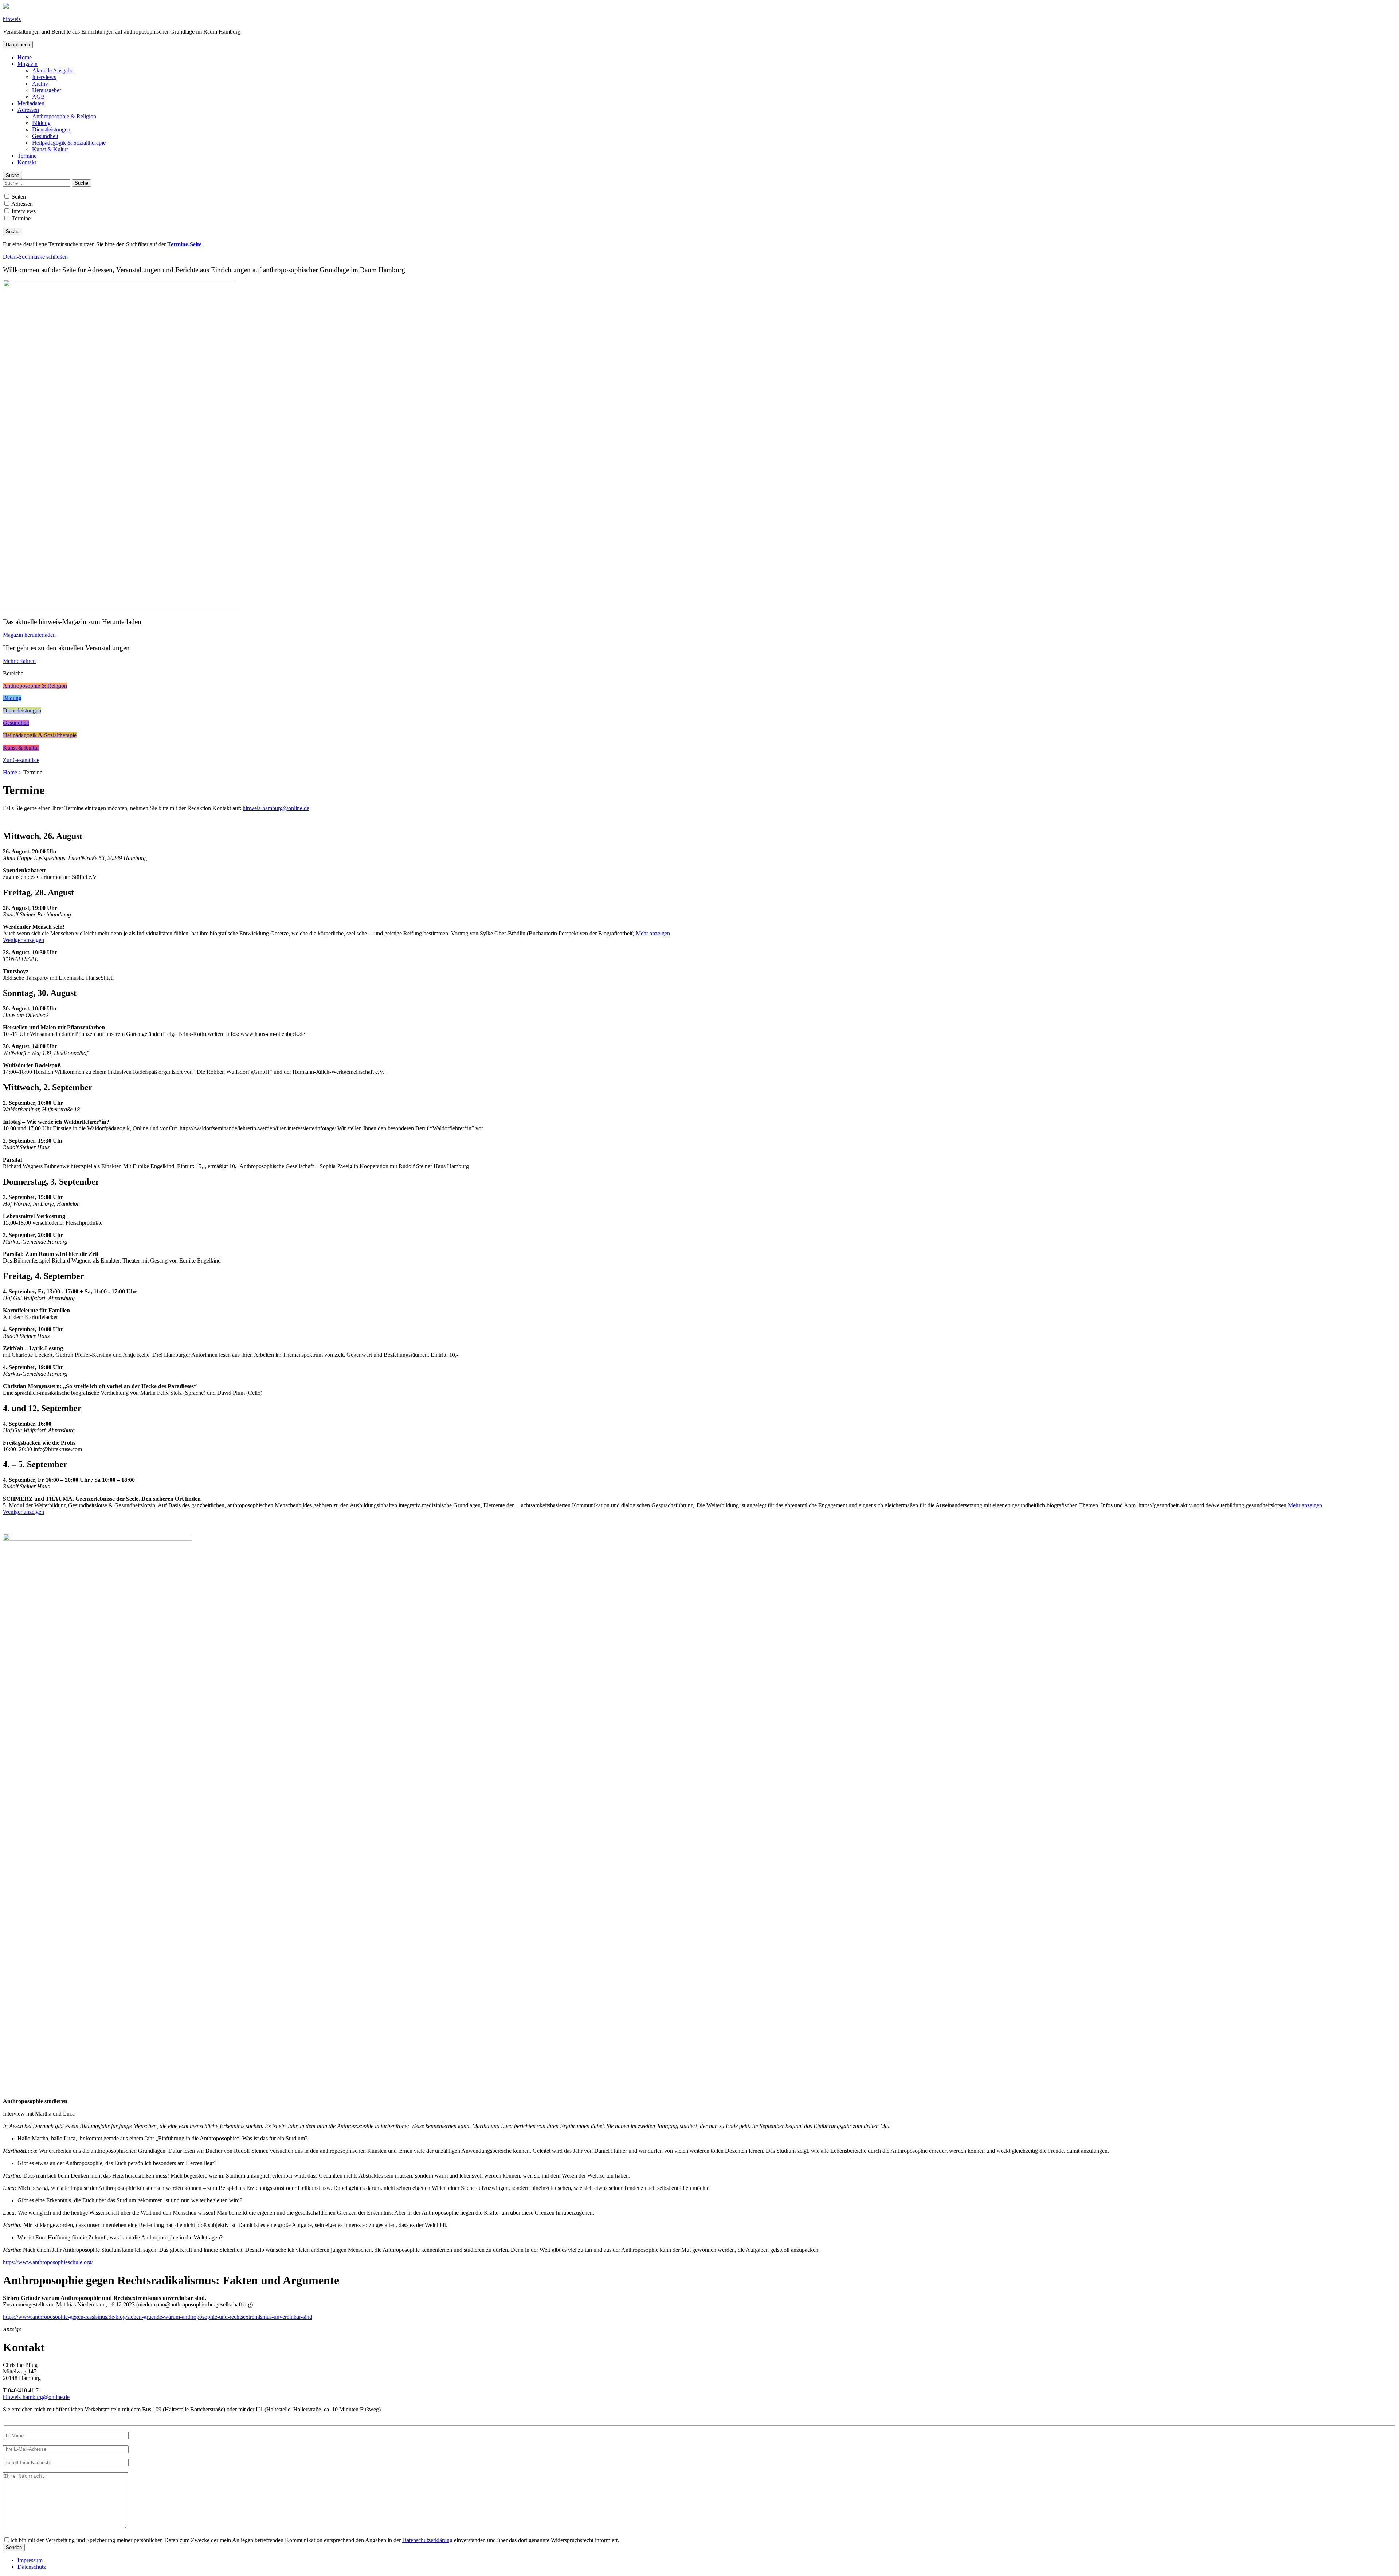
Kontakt (27, 162)
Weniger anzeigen (23, 940)
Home (25, 57)
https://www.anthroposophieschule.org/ (48, 2262)
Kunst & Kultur (50, 149)
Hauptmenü (18, 45)
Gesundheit (45, 136)
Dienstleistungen (51, 129)
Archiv (40, 84)
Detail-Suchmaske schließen (35, 257)
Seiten (18, 197)
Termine (27, 156)
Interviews (44, 77)
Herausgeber (47, 90)
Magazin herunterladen (29, 635)
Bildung (41, 123)
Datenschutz (32, 2567)
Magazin (28, 64)
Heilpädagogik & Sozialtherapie (69, 143)
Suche (13, 175)
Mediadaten (31, 103)
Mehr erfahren (19, 661)
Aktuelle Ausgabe (53, 70)
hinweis (12, 19)
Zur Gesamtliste (21, 760)
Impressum (30, 2560)
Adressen (28, 110)
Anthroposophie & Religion (64, 116)
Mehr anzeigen (653, 933)
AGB (38, 97)
